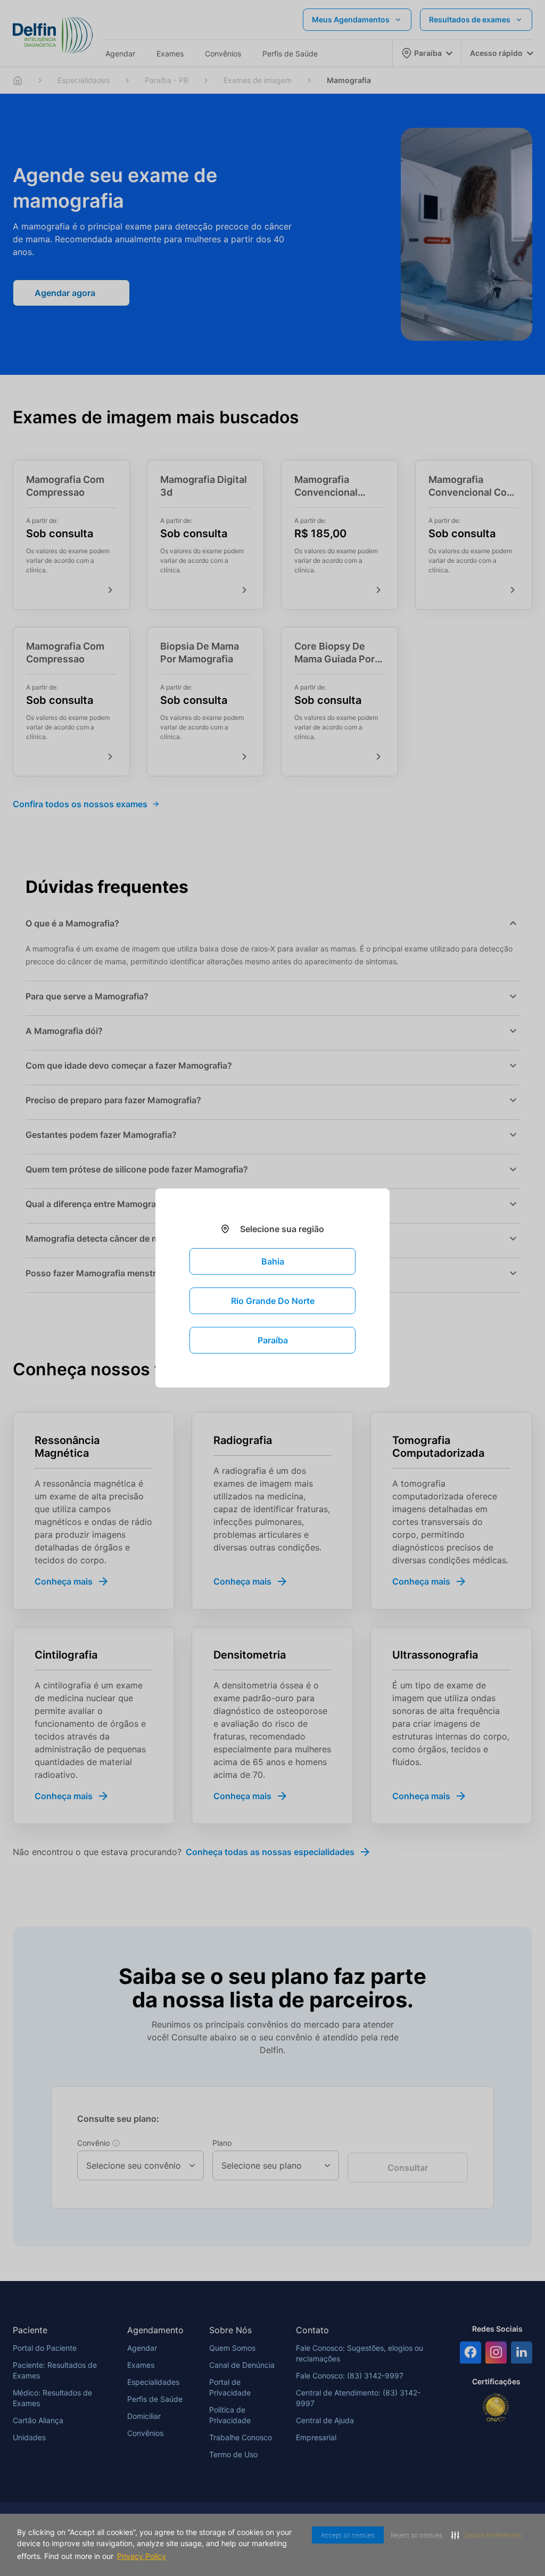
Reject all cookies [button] (408, 2535)
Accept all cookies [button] (335, 2535)
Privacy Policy (182, 2556)
